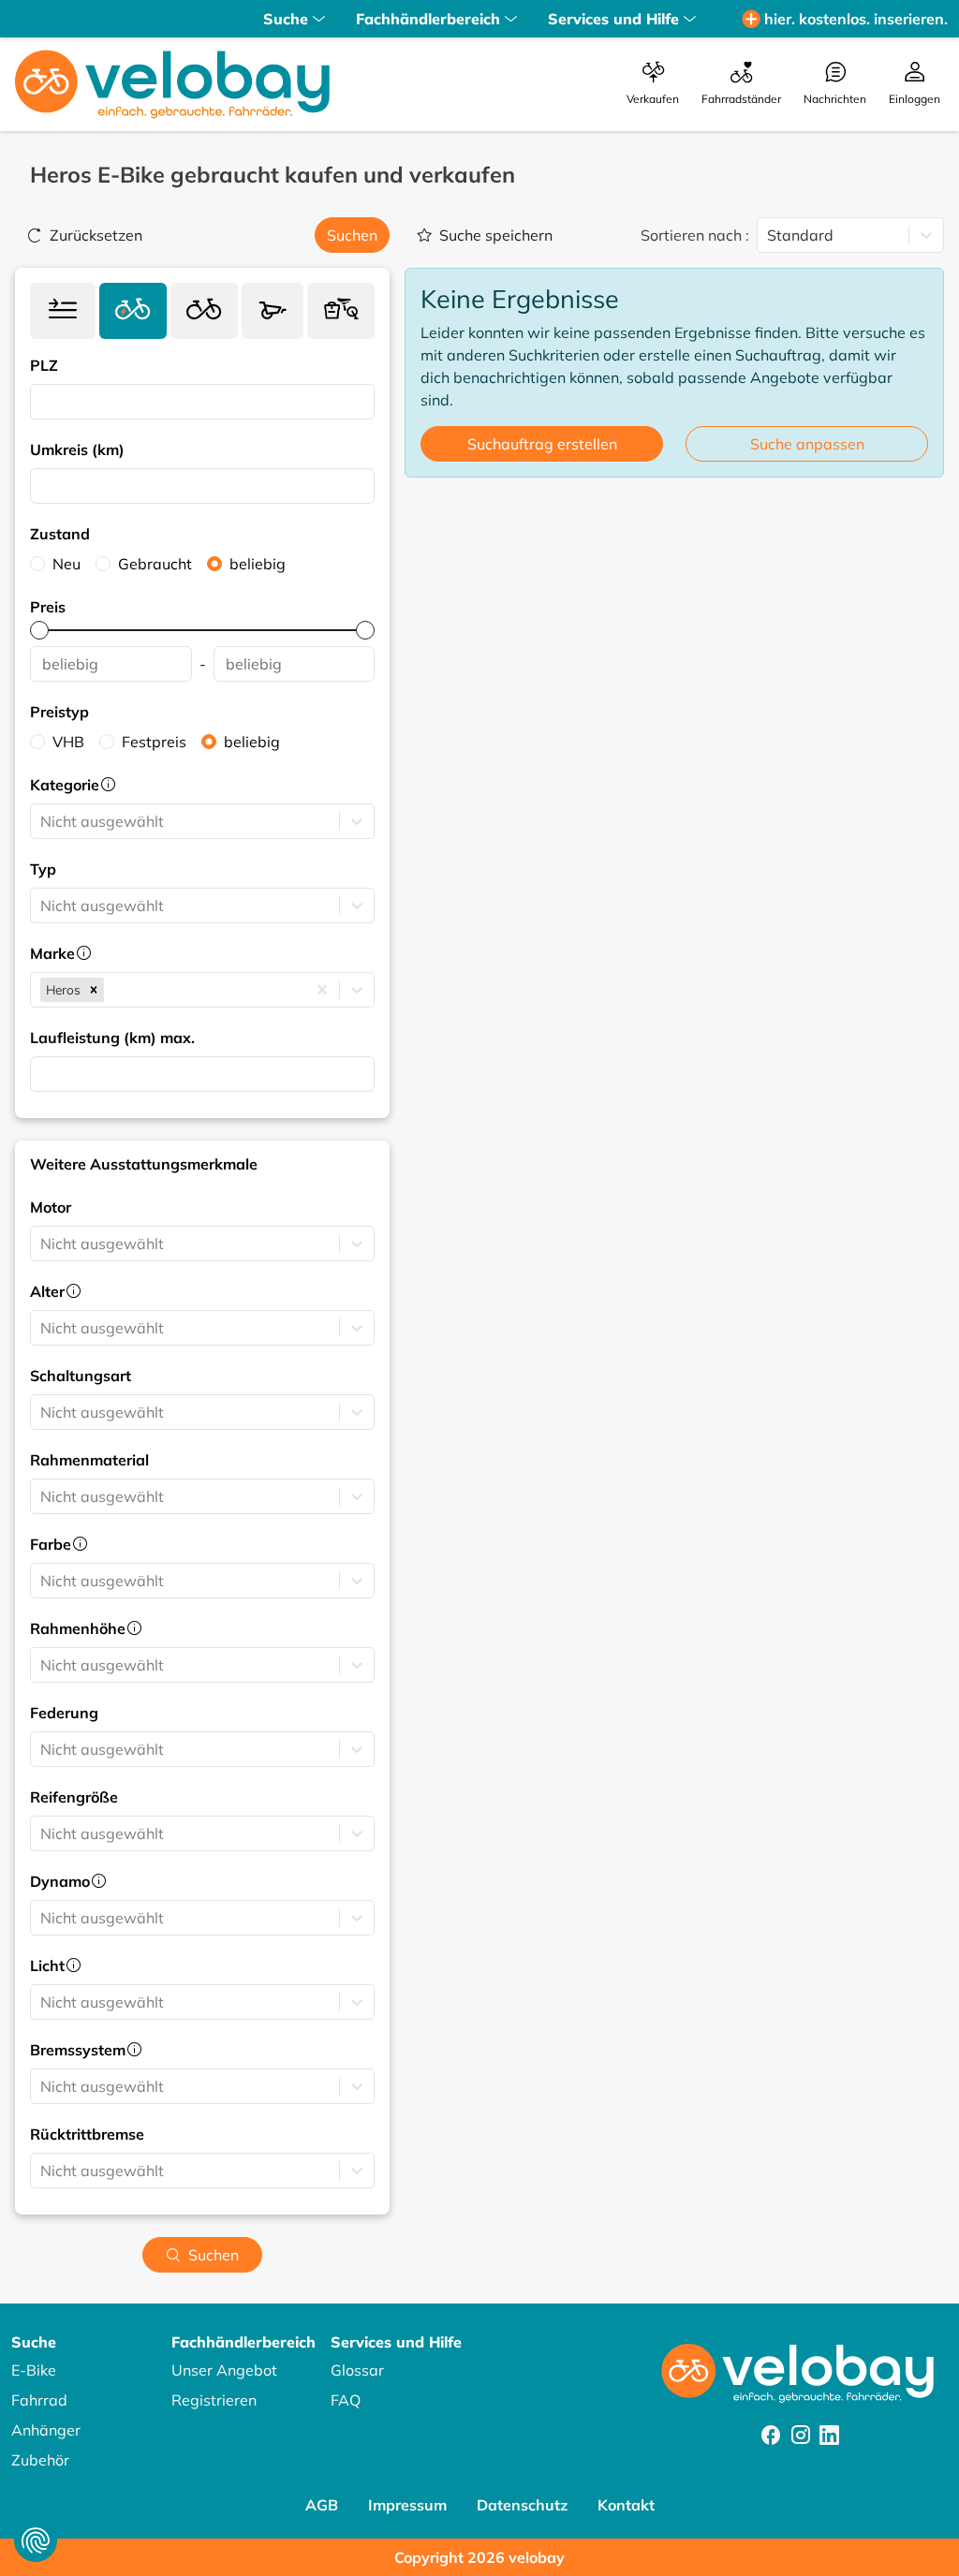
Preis (48, 607)
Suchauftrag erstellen (542, 444)
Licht (47, 1965)
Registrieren (214, 2400)
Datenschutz (522, 2505)
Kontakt (626, 2505)
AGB (322, 2505)
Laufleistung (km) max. (112, 1038)
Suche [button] (286, 19)
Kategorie (65, 785)
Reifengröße (74, 1797)
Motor (51, 1207)
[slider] (39, 630)
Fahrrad (39, 2400)
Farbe (51, 1544)
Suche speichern (496, 235)
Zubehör (40, 2460)
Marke (52, 953)
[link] (63, 311)
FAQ (346, 2400)
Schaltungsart (81, 1376)
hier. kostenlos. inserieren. (856, 19)
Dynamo (60, 1881)
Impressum (407, 2505)
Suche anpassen (807, 444)
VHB (68, 742)
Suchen (352, 235)
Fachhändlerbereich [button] (428, 19)
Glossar (357, 2370)
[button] (94, 990)
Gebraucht (155, 564)
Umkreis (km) (77, 449)
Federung (64, 1713)
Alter (47, 1291)
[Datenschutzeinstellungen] (36, 2540)
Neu (66, 564)
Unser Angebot (224, 2370)
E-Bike (34, 2370)
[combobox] (42, 402)
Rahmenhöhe (78, 1628)
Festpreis (154, 742)
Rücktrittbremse (87, 2134)
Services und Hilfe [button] (613, 19)
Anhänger (46, 2430)
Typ (43, 869)
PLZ (44, 365)
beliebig (258, 564)
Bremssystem (78, 2050)
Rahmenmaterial (89, 1460)
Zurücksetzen (96, 235)
